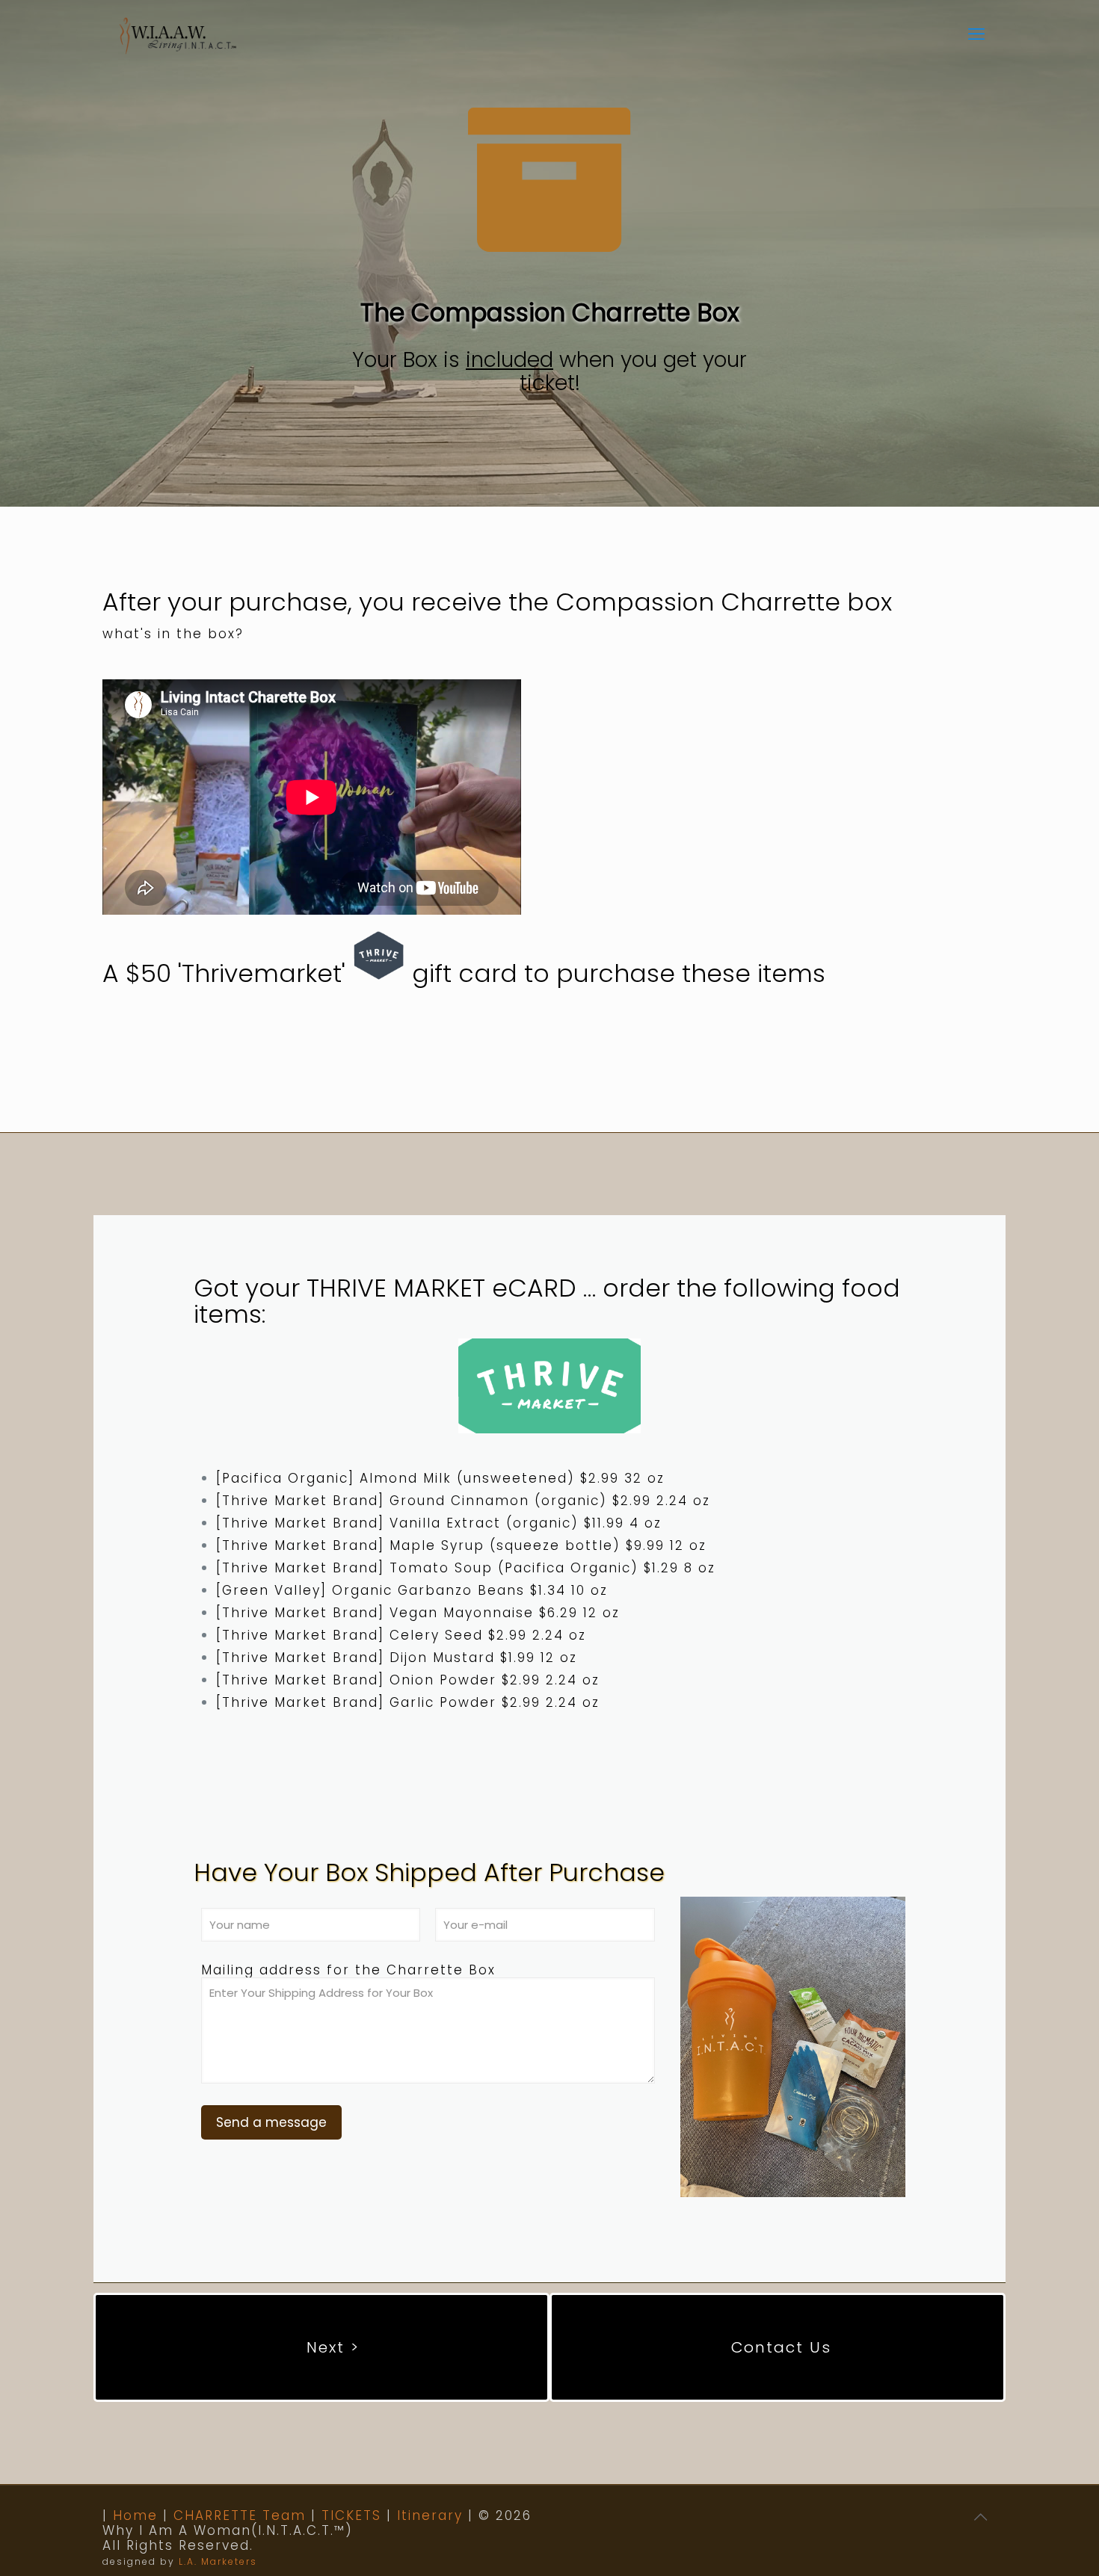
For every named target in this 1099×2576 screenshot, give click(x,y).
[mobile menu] (976, 34)
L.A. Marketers (218, 2561)
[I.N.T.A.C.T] (178, 34)
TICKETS (351, 2515)
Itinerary (430, 2515)
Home (135, 2515)
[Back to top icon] (981, 2517)
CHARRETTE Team (240, 2515)
